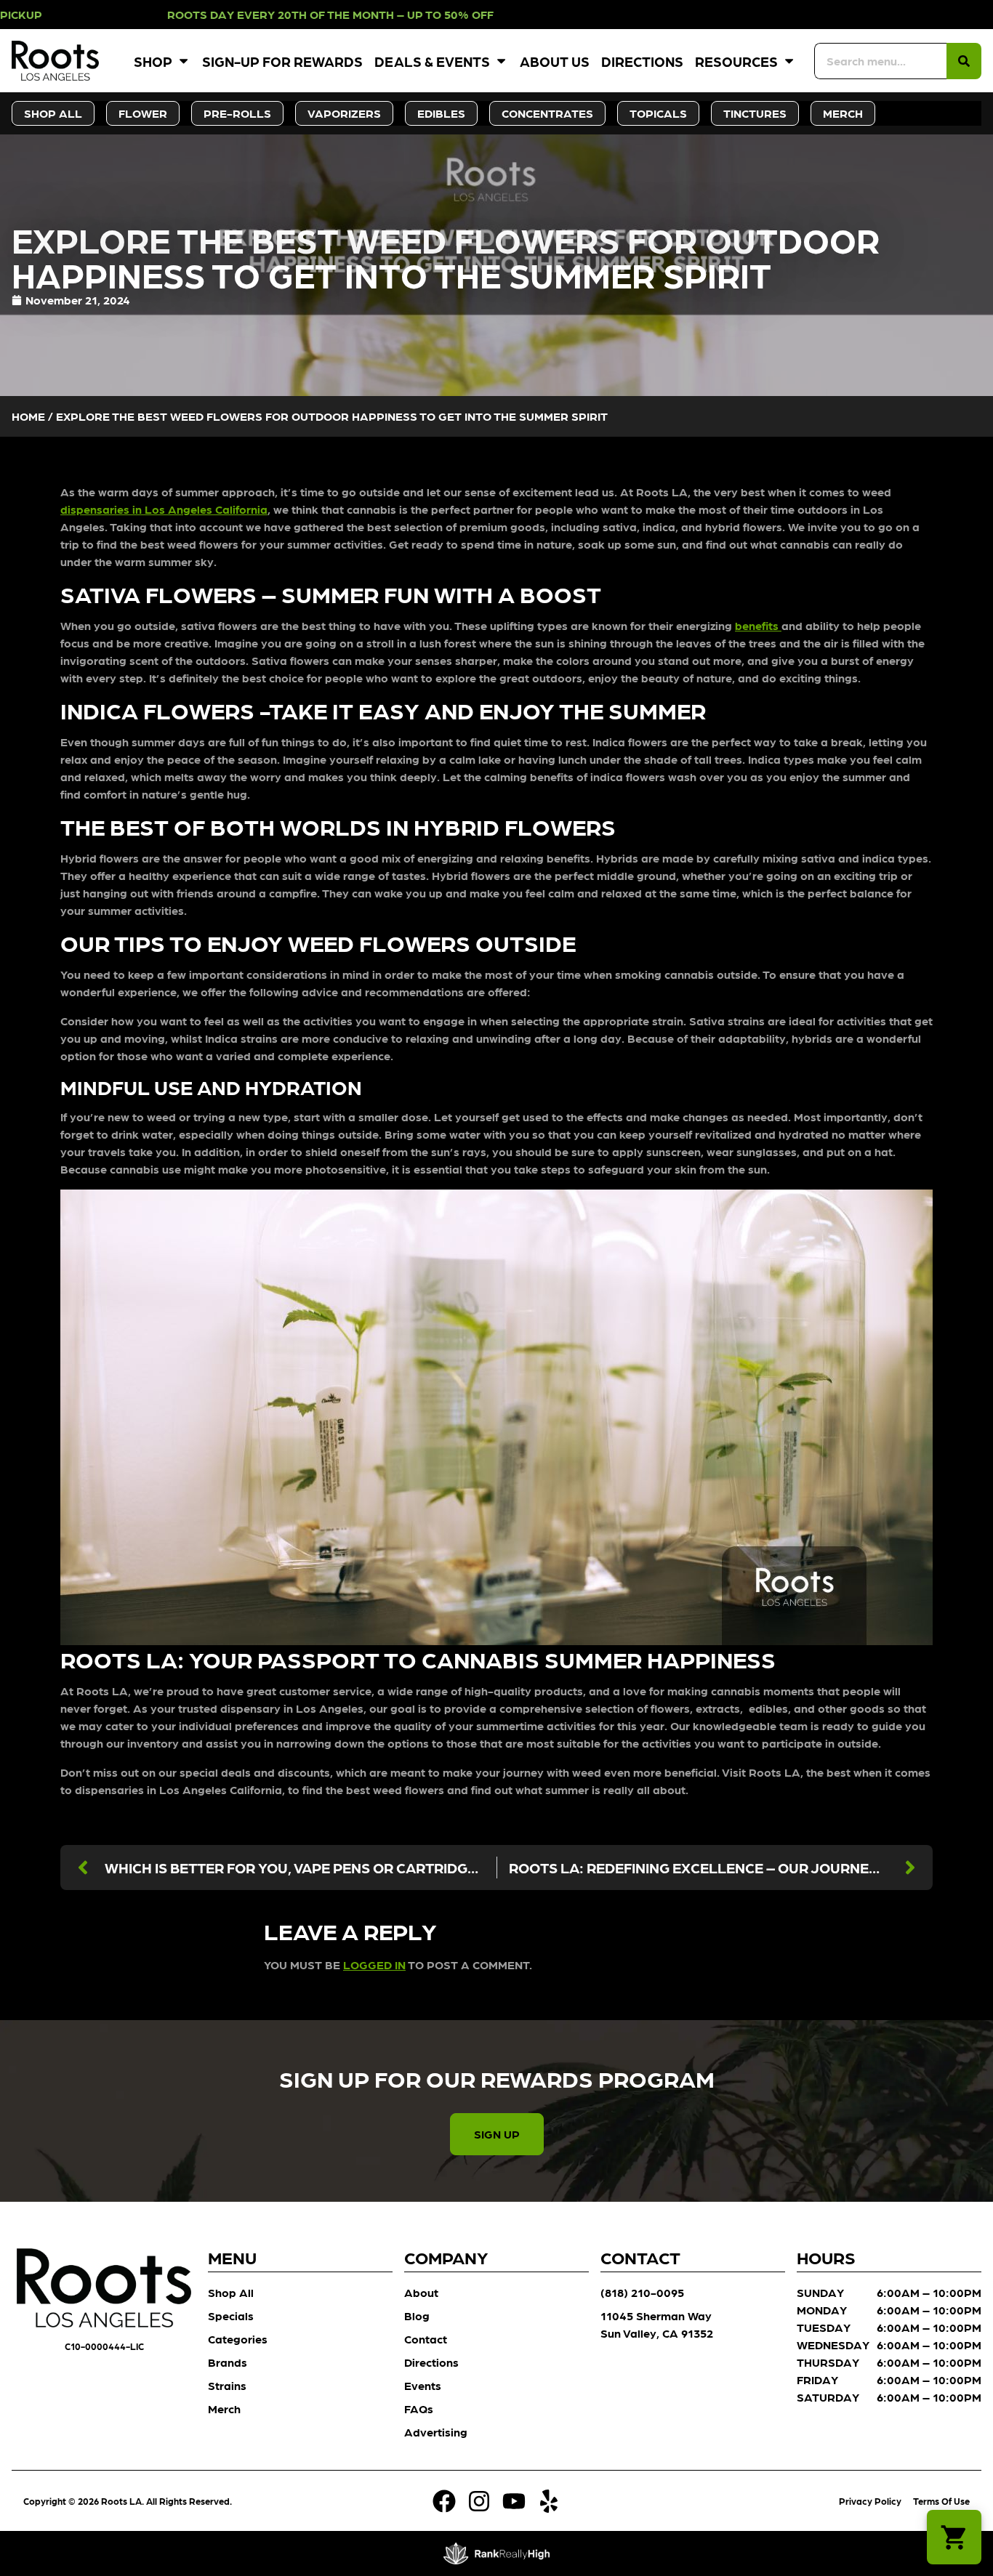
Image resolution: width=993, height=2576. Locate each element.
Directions (642, 61)
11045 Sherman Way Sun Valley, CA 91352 (657, 2324)
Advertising (436, 2432)
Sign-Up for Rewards (282, 61)
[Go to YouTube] (514, 2501)
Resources (736, 61)
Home (28, 416)
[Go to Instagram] (479, 2501)
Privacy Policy (870, 2501)
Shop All (231, 2292)
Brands (228, 2362)
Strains (227, 2385)
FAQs (419, 2409)
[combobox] (880, 61)
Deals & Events (432, 61)
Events (423, 2385)
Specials (231, 2315)
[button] (954, 2537)
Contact (426, 2339)
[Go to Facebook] (444, 2501)
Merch (224, 2409)
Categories (238, 2339)
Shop (153, 61)
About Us (555, 61)
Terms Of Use (941, 2501)
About (421, 2292)
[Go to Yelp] (549, 2501)
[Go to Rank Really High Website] (497, 2553)
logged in (374, 1965)
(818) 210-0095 (642, 2292)
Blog (417, 2315)
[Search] (964, 61)
